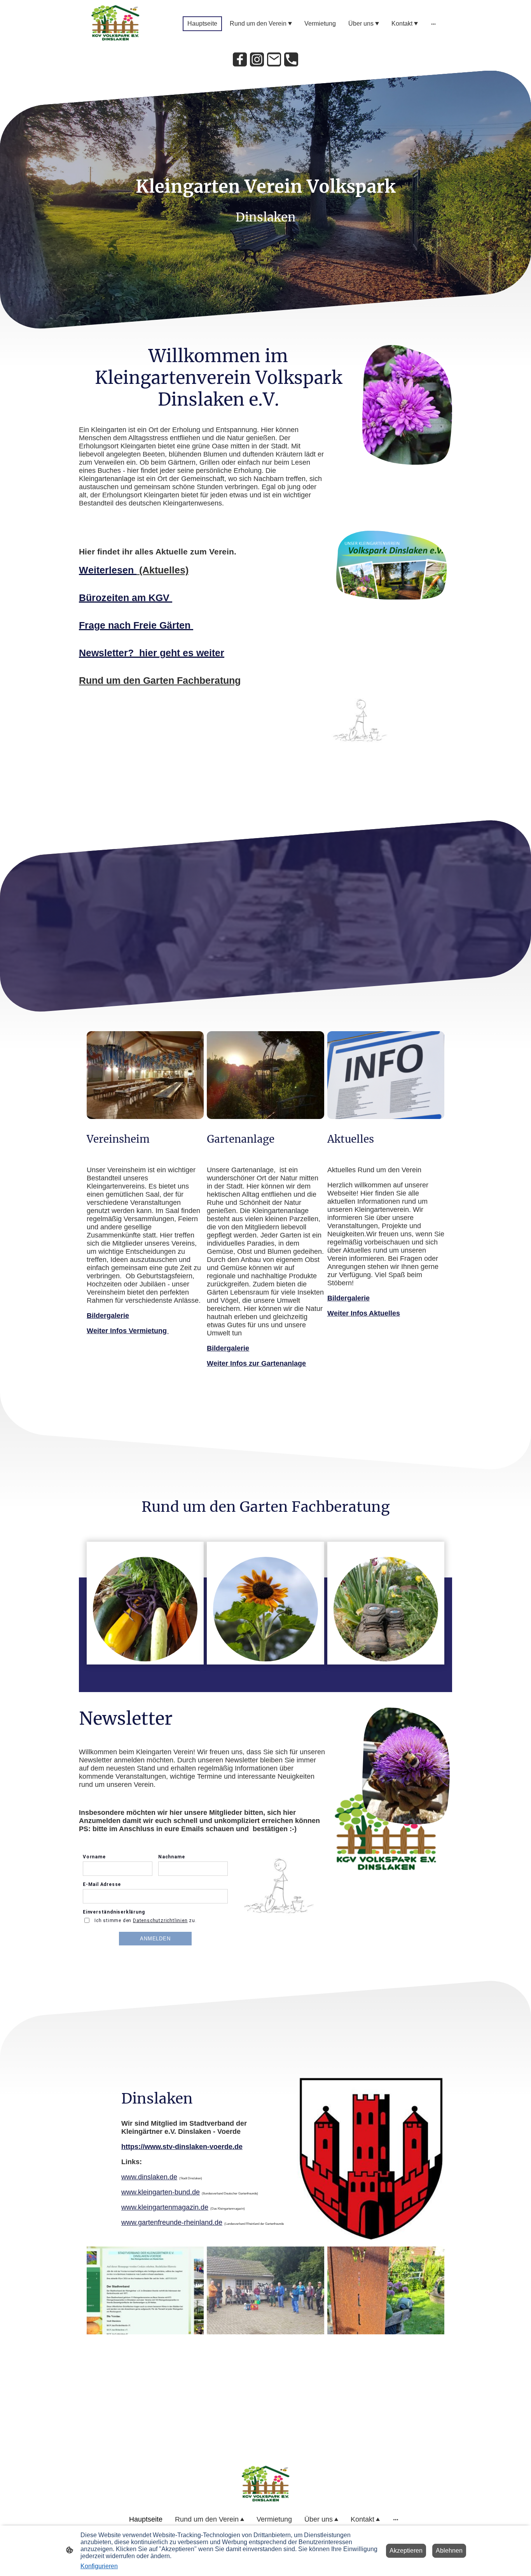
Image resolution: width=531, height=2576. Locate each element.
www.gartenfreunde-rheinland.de (172, 2222)
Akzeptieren (406, 2551)
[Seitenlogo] (115, 24)
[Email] (274, 59)
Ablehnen (449, 2551)
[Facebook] (240, 59)
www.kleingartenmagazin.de (165, 2207)
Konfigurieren (99, 2566)
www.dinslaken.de (149, 2177)
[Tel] (291, 59)
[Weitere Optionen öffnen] (433, 24)
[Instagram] (257, 59)
